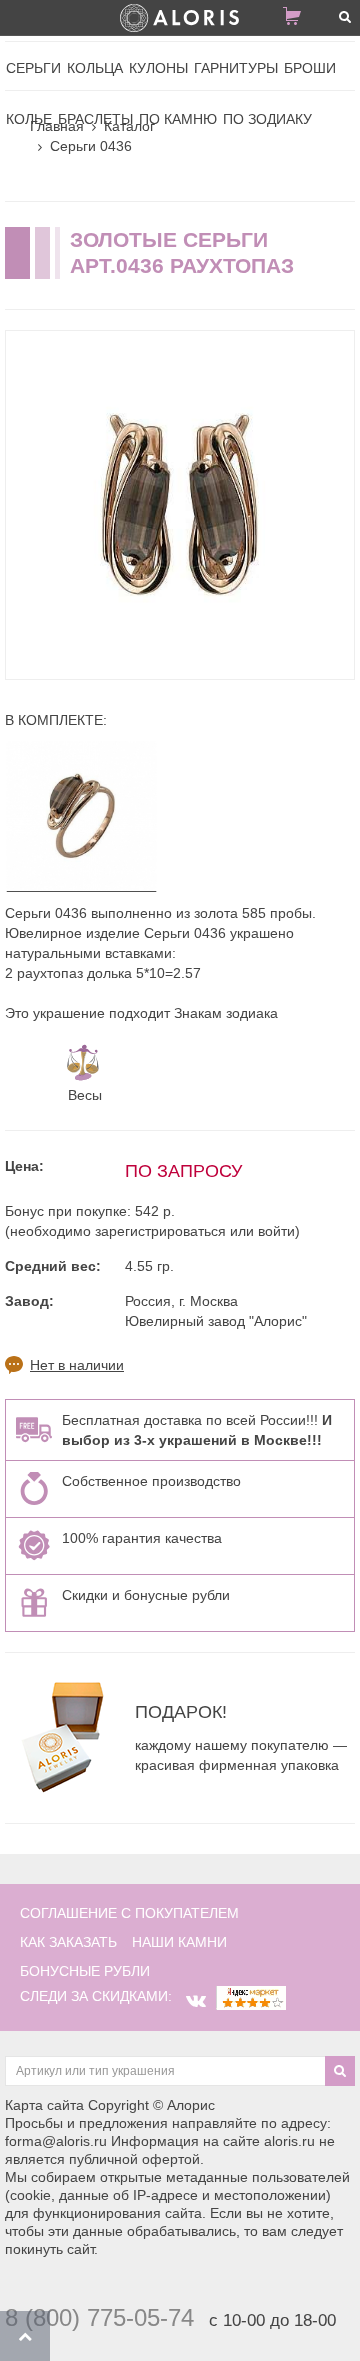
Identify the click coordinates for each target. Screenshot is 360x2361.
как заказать (68, 1942)
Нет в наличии (77, 1365)
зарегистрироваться (160, 1231)
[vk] (196, 2001)
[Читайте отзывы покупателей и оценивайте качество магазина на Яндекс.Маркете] (251, 1996)
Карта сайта (44, 2105)
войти (276, 1231)
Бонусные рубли (85, 1971)
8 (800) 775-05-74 (99, 2317)
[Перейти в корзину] (300, 20)
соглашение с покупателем (129, 1913)
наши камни (179, 1942)
